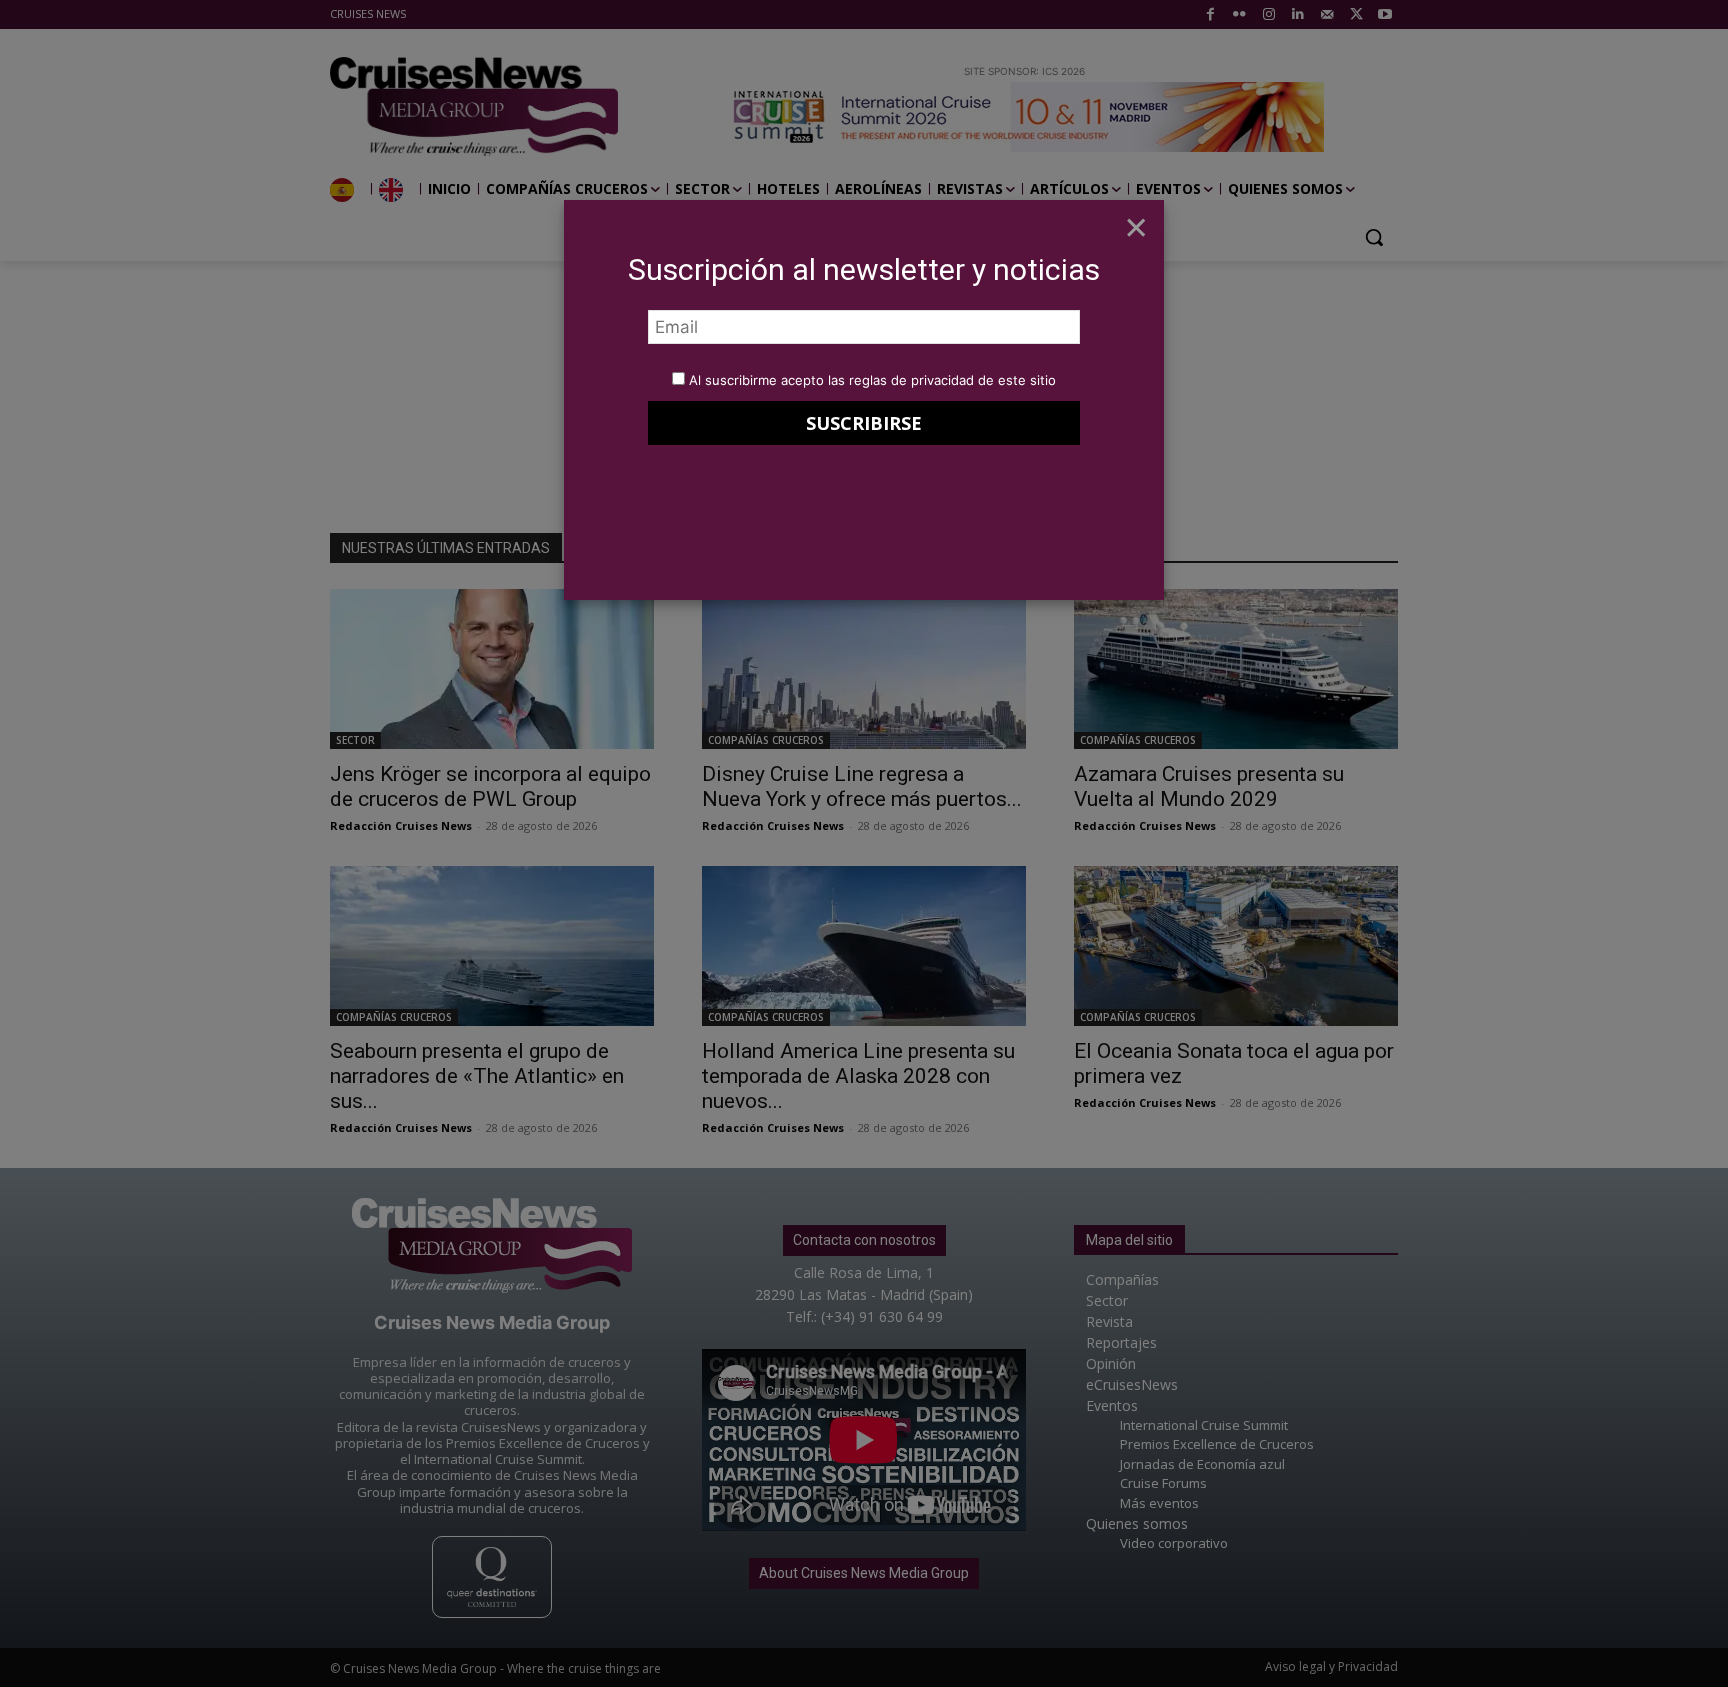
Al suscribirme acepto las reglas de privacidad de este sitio (872, 380)
